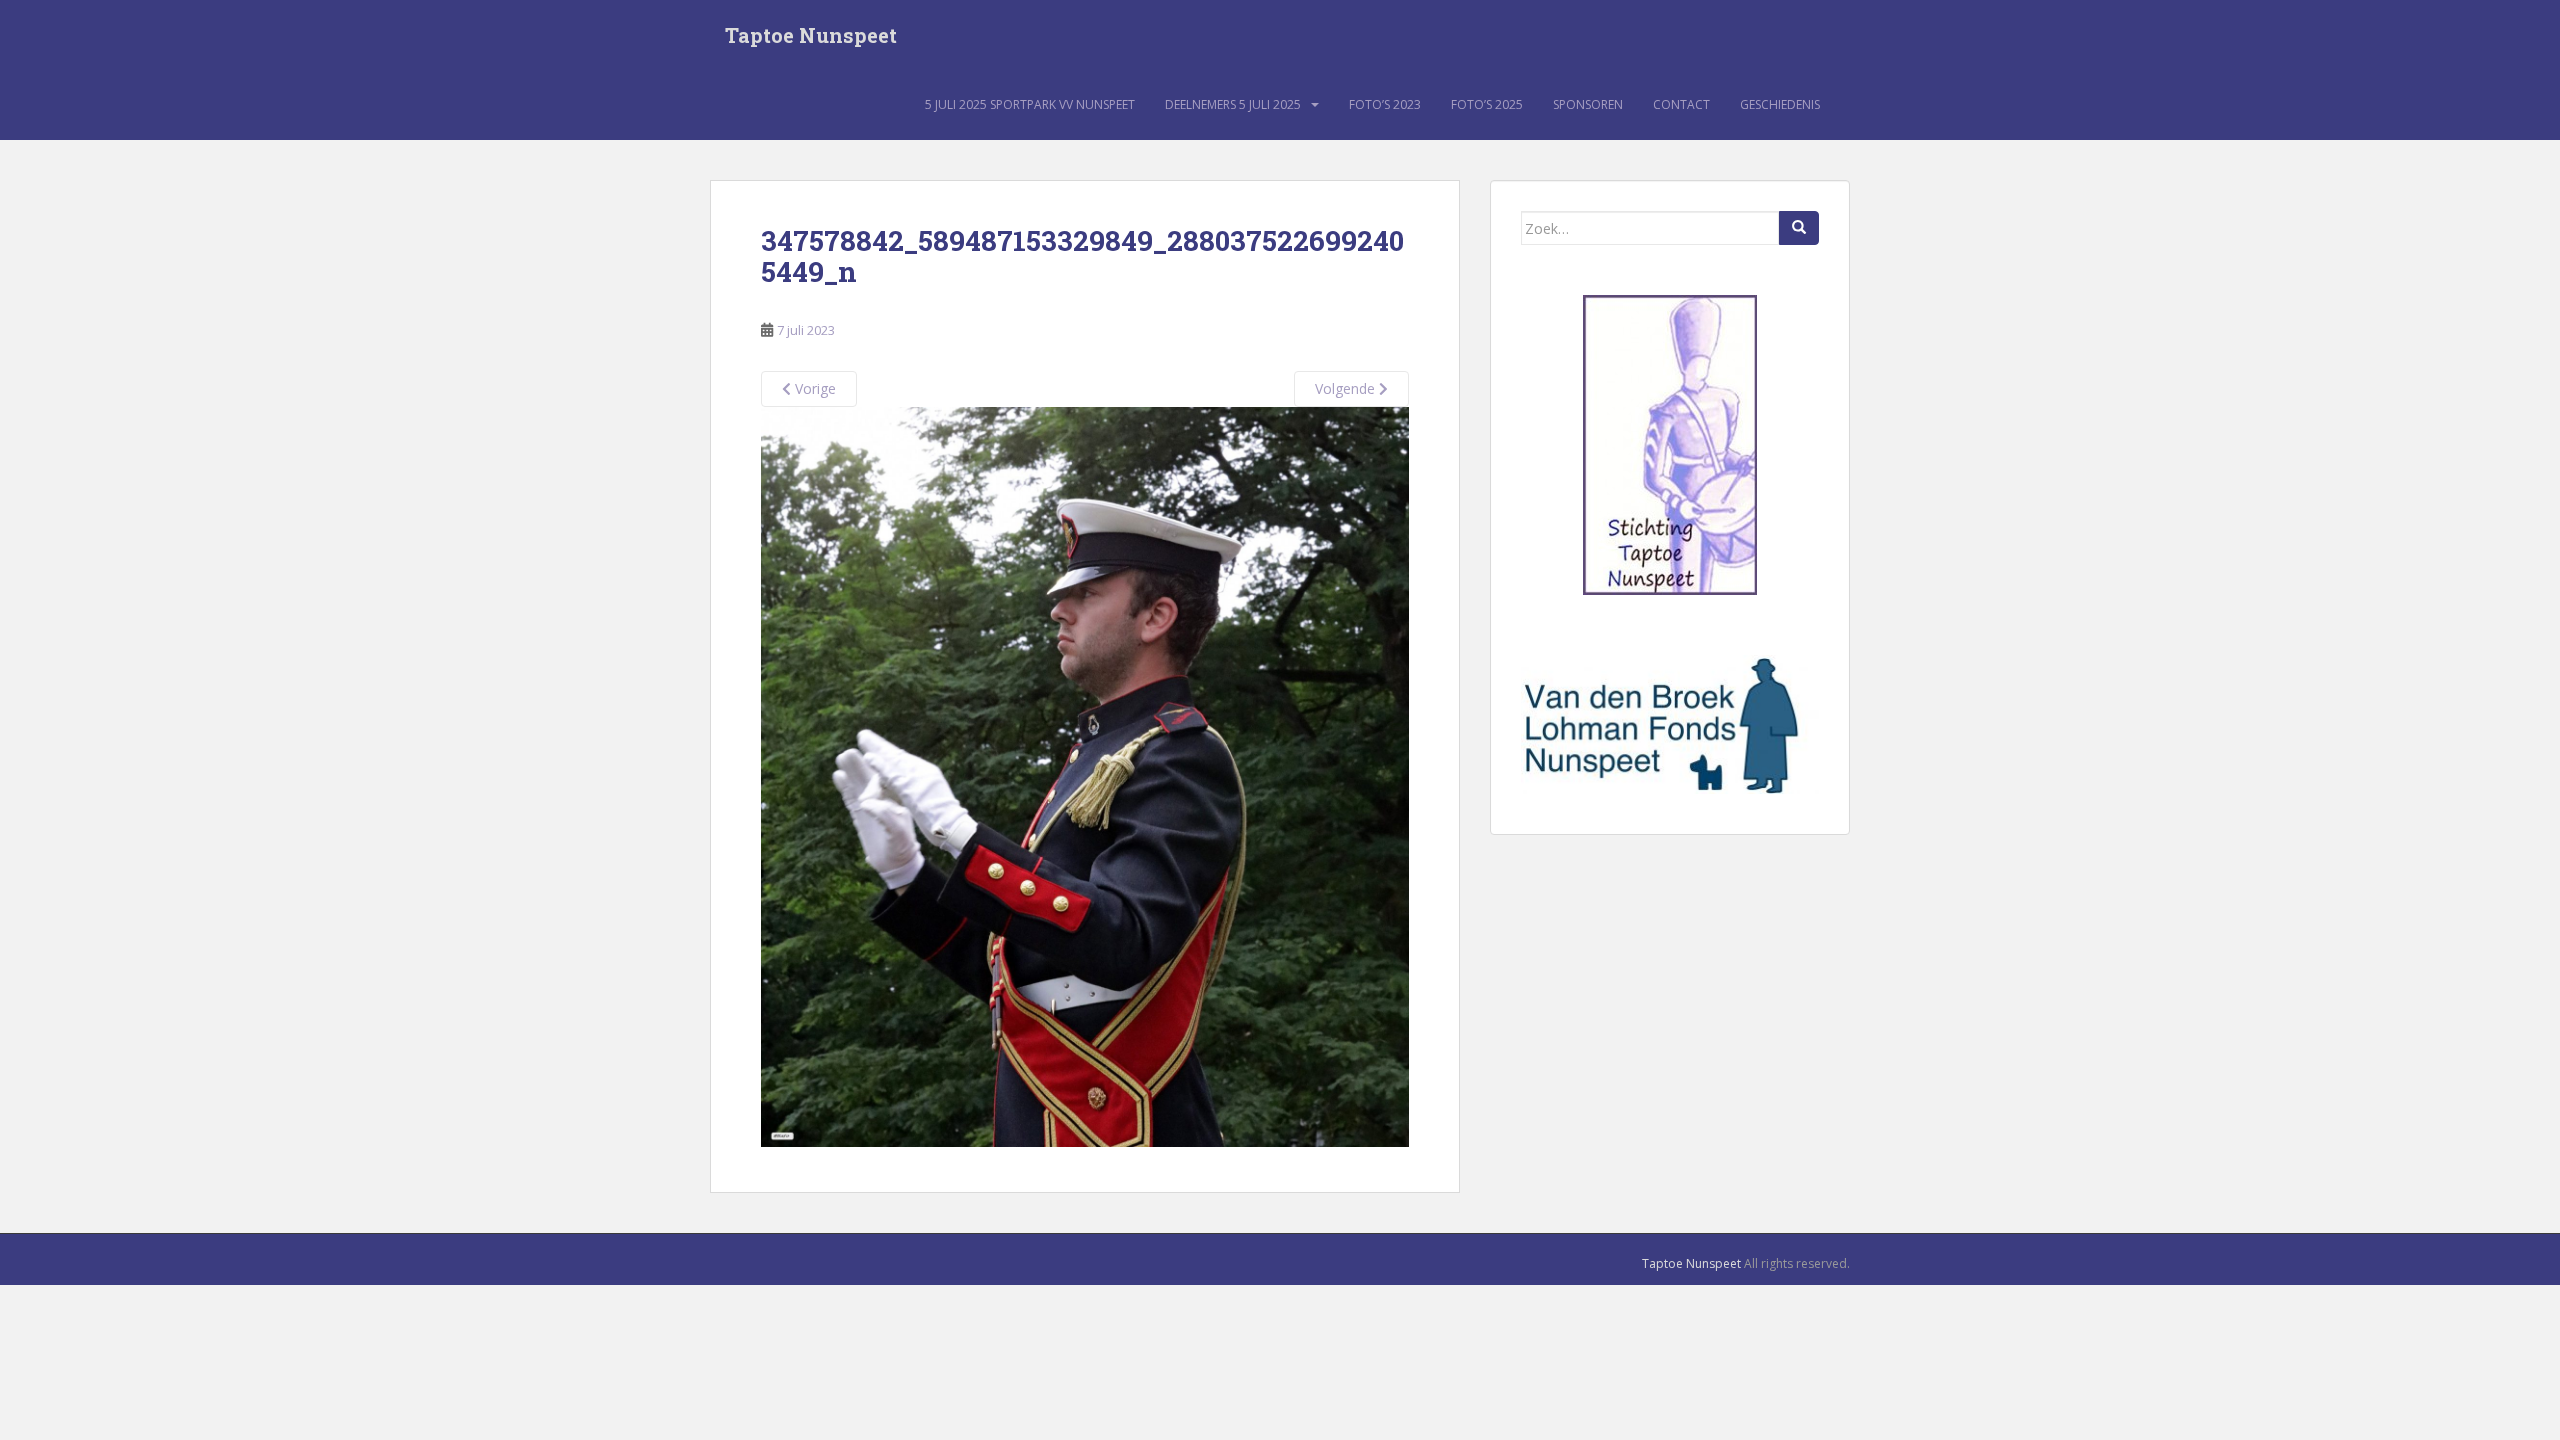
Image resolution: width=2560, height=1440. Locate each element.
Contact (1681, 104)
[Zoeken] (1799, 228)
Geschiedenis (1780, 104)
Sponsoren (1588, 104)
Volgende (1347, 388)
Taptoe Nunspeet (811, 35)
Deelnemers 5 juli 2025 (1233, 104)
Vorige (813, 388)
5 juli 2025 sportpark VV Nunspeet (1030, 104)
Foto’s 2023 (1385, 104)
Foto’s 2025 (1487, 104)
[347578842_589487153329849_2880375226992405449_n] (1085, 775)
